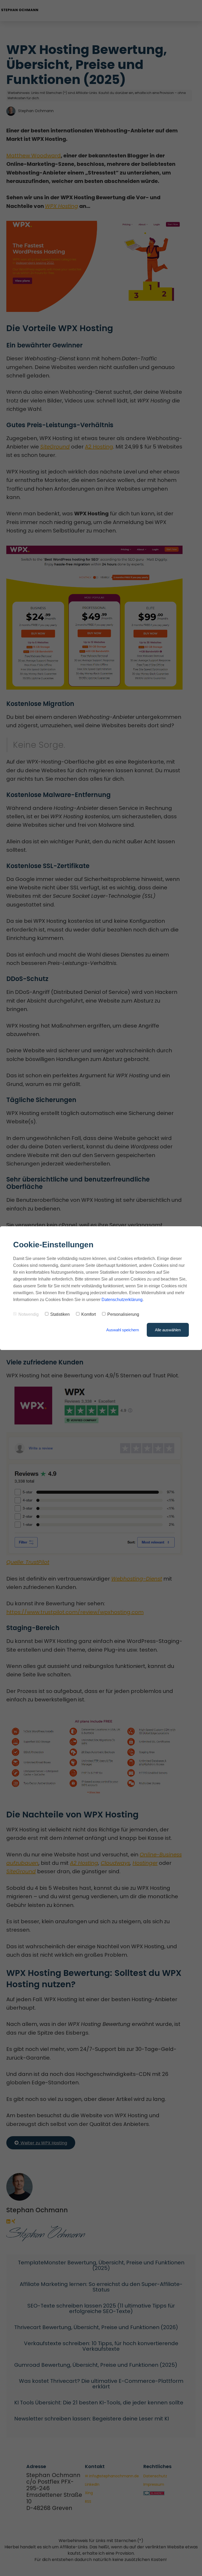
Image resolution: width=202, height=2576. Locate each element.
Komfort (89, 1314)
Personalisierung (123, 1314)
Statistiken (60, 1314)
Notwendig (29, 1314)
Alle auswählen (168, 1330)
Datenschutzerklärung (122, 1300)
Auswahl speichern (123, 1330)
